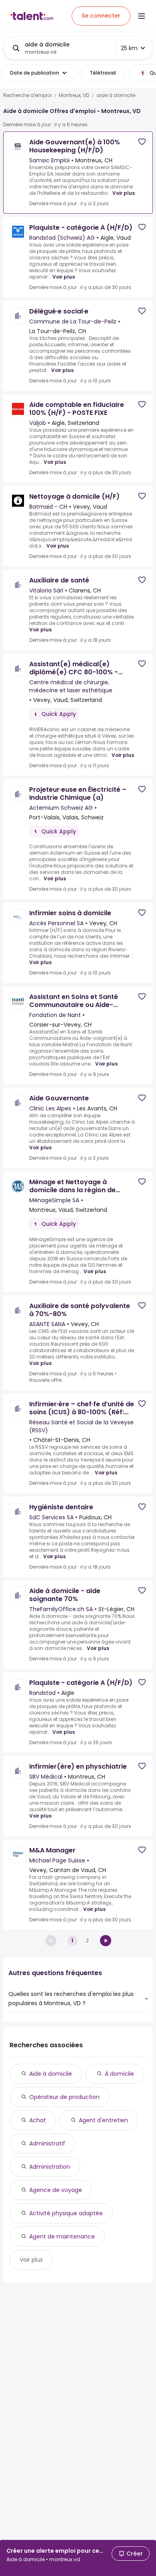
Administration (50, 2167)
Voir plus (124, 193)
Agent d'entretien (103, 2120)
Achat (38, 2120)
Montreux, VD (74, 95)
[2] (106, 1941)
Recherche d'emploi (27, 95)
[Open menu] (142, 16)
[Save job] (142, 142)
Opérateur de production (64, 2097)
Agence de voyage (56, 2190)
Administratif (47, 2143)
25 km (129, 48)
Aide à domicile (51, 2074)
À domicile (119, 2074)
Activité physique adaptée (66, 2213)
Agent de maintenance (62, 2236)
